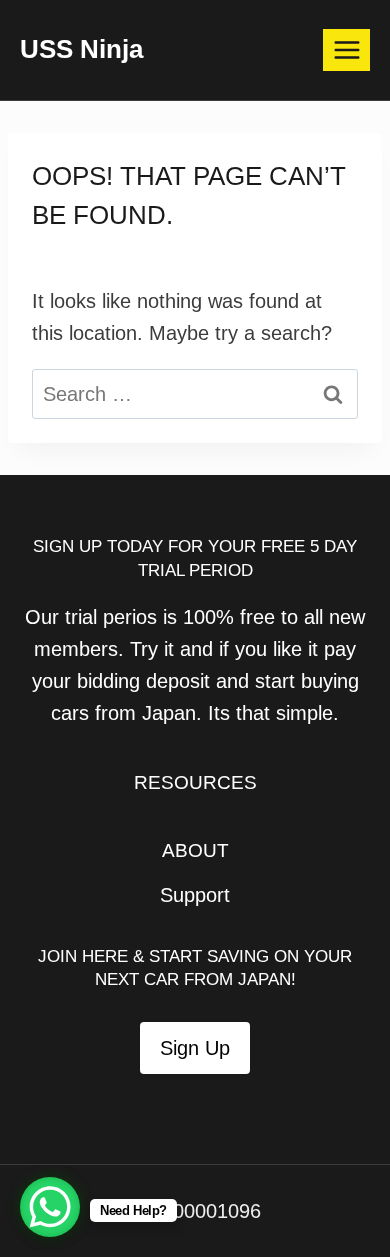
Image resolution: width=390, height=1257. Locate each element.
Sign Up (195, 1048)
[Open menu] (346, 49)
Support (195, 895)
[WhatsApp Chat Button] (50, 1207)
